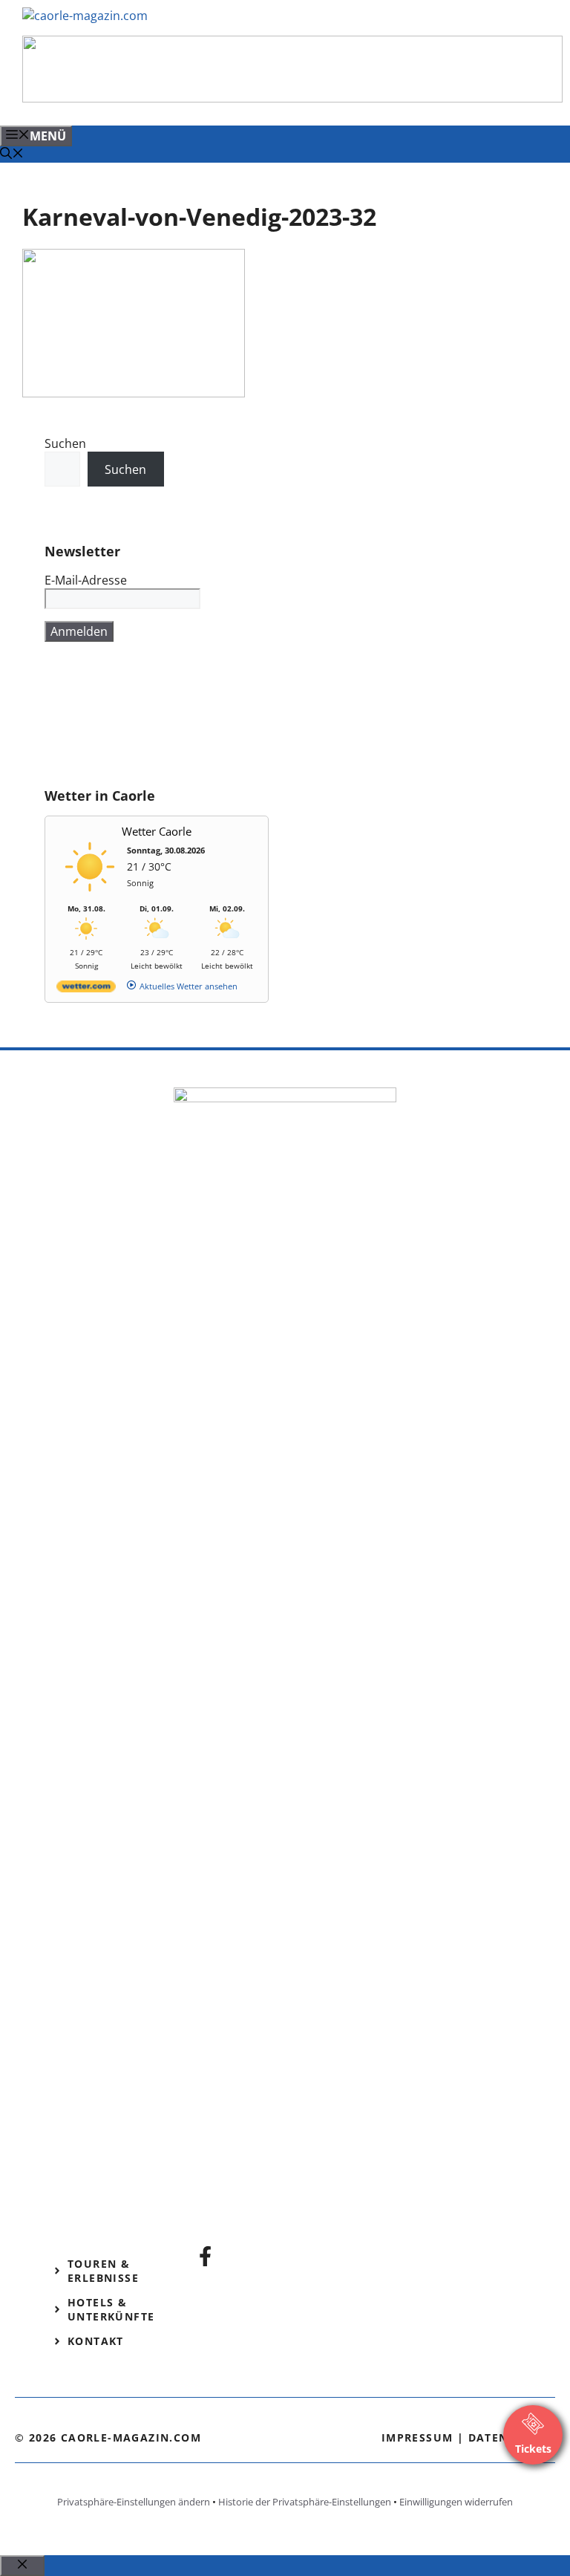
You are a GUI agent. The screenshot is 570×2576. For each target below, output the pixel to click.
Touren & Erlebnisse (103, 2271)
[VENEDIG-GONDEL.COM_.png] (292, 98)
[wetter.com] (86, 989)
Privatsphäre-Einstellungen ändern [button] (134, 2502)
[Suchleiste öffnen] (12, 155)
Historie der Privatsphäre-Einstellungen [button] (305, 2502)
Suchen (65, 443)
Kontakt (96, 2341)
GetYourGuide (85, 723)
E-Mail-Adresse (86, 580)
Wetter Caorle (157, 831)
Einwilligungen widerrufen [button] (456, 2502)
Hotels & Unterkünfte (111, 2309)
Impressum (417, 2437)
